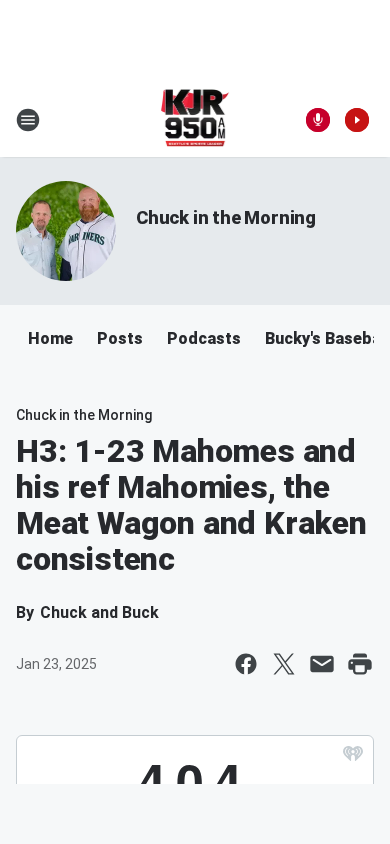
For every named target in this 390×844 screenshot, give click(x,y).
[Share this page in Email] (322, 664)
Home (50, 338)
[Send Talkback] (318, 120)
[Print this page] (360, 664)
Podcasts (204, 338)
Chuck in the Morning (226, 217)
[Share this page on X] (284, 664)
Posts (120, 338)
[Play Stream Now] (357, 120)
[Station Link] (195, 120)
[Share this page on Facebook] (246, 664)
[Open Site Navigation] (28, 120)
